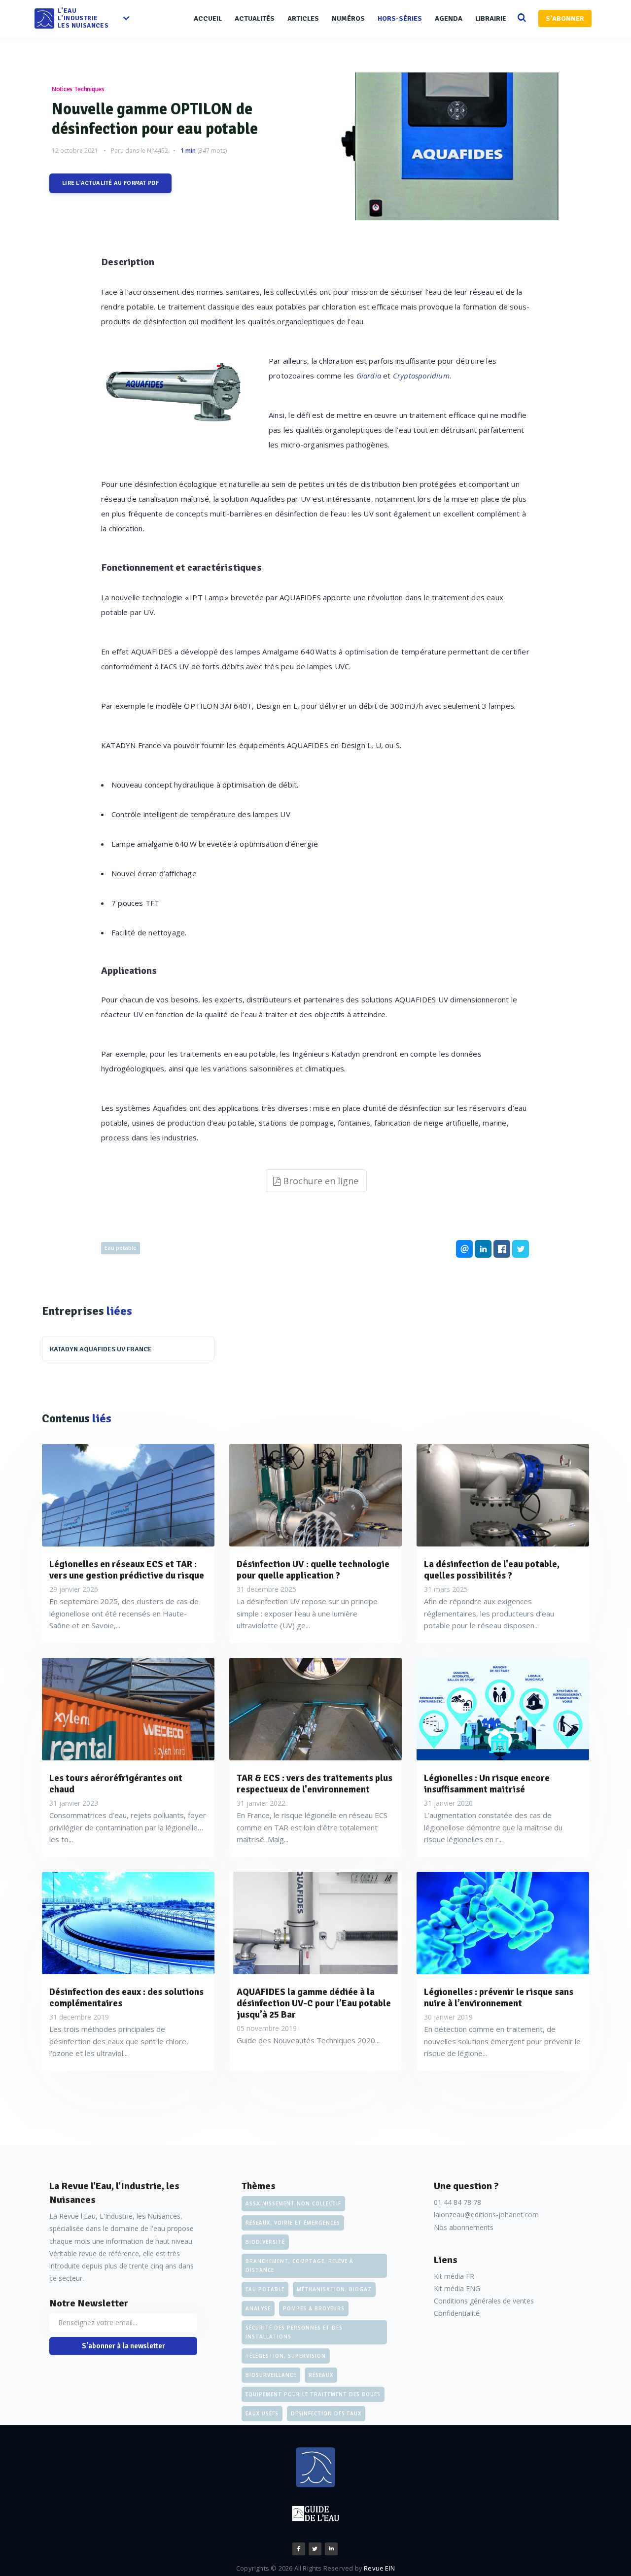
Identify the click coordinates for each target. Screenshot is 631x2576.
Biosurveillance (271, 2375)
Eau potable (121, 1248)
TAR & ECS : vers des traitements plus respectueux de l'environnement (315, 1784)
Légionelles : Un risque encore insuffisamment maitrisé (487, 1784)
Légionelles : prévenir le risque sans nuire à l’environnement (499, 1998)
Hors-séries (400, 18)
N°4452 (158, 151)
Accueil (208, 18)
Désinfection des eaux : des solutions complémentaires (126, 1998)
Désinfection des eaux (326, 2413)
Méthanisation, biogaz (334, 2289)
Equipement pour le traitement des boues (313, 2394)
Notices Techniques (78, 89)
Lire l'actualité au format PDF (110, 183)
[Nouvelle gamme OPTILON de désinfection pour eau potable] (456, 146)
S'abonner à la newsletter (123, 2346)
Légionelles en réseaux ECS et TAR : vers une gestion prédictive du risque (127, 1570)
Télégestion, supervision (286, 2356)
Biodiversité (265, 2242)
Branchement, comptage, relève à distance (299, 2266)
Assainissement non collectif (293, 2203)
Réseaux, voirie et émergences (293, 2223)
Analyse (258, 2308)
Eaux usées (262, 2413)
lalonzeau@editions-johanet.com (486, 2215)
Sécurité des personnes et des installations (294, 2332)
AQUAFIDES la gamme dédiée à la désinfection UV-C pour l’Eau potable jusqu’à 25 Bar (314, 2003)
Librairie (491, 18)
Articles (303, 18)
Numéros (348, 18)
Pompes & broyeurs (314, 2308)
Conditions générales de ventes (484, 2301)
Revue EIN (379, 2568)
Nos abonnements (464, 2227)
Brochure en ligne (319, 1181)
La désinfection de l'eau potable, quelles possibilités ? (492, 1570)
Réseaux (321, 2375)
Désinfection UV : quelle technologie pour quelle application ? (313, 1570)
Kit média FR (454, 2276)
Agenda (449, 18)
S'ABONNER (565, 18)
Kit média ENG (457, 2288)
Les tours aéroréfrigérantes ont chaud (116, 1784)
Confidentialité (457, 2313)
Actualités (255, 18)
